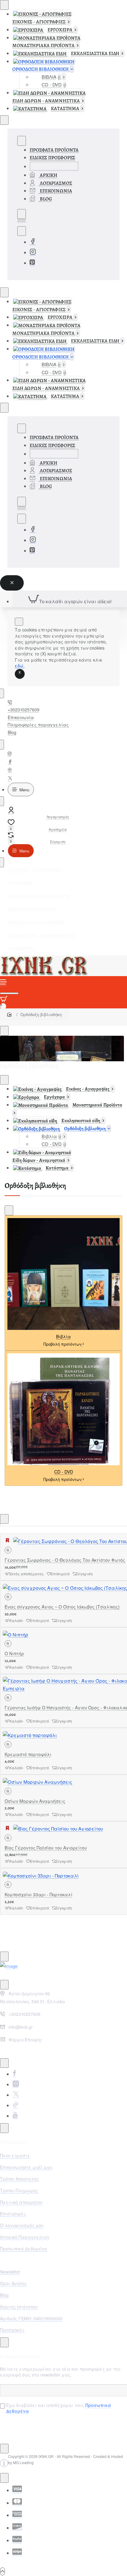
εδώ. (20, 666)
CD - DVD (64, 1472)
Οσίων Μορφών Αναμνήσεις (35, 1801)
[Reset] (12, 583)
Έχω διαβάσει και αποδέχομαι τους (59, 2408)
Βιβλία (63, 1337)
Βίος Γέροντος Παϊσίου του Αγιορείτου (46, 1848)
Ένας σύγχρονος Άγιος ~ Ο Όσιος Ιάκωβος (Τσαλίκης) (62, 1607)
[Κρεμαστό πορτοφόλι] (30, 1734)
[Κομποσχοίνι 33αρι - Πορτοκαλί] (41, 1875)
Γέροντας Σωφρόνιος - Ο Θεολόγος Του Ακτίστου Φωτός (65, 1560)
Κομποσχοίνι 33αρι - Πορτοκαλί (39, 1894)
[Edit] (4, 5)
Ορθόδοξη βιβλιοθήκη (41, 1014)
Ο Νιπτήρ (14, 1653)
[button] (8, 1550)
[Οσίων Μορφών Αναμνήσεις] (37, 1781)
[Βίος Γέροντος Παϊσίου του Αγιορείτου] (58, 1828)
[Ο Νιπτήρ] (16, 1634)
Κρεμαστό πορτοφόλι (28, 1754)
